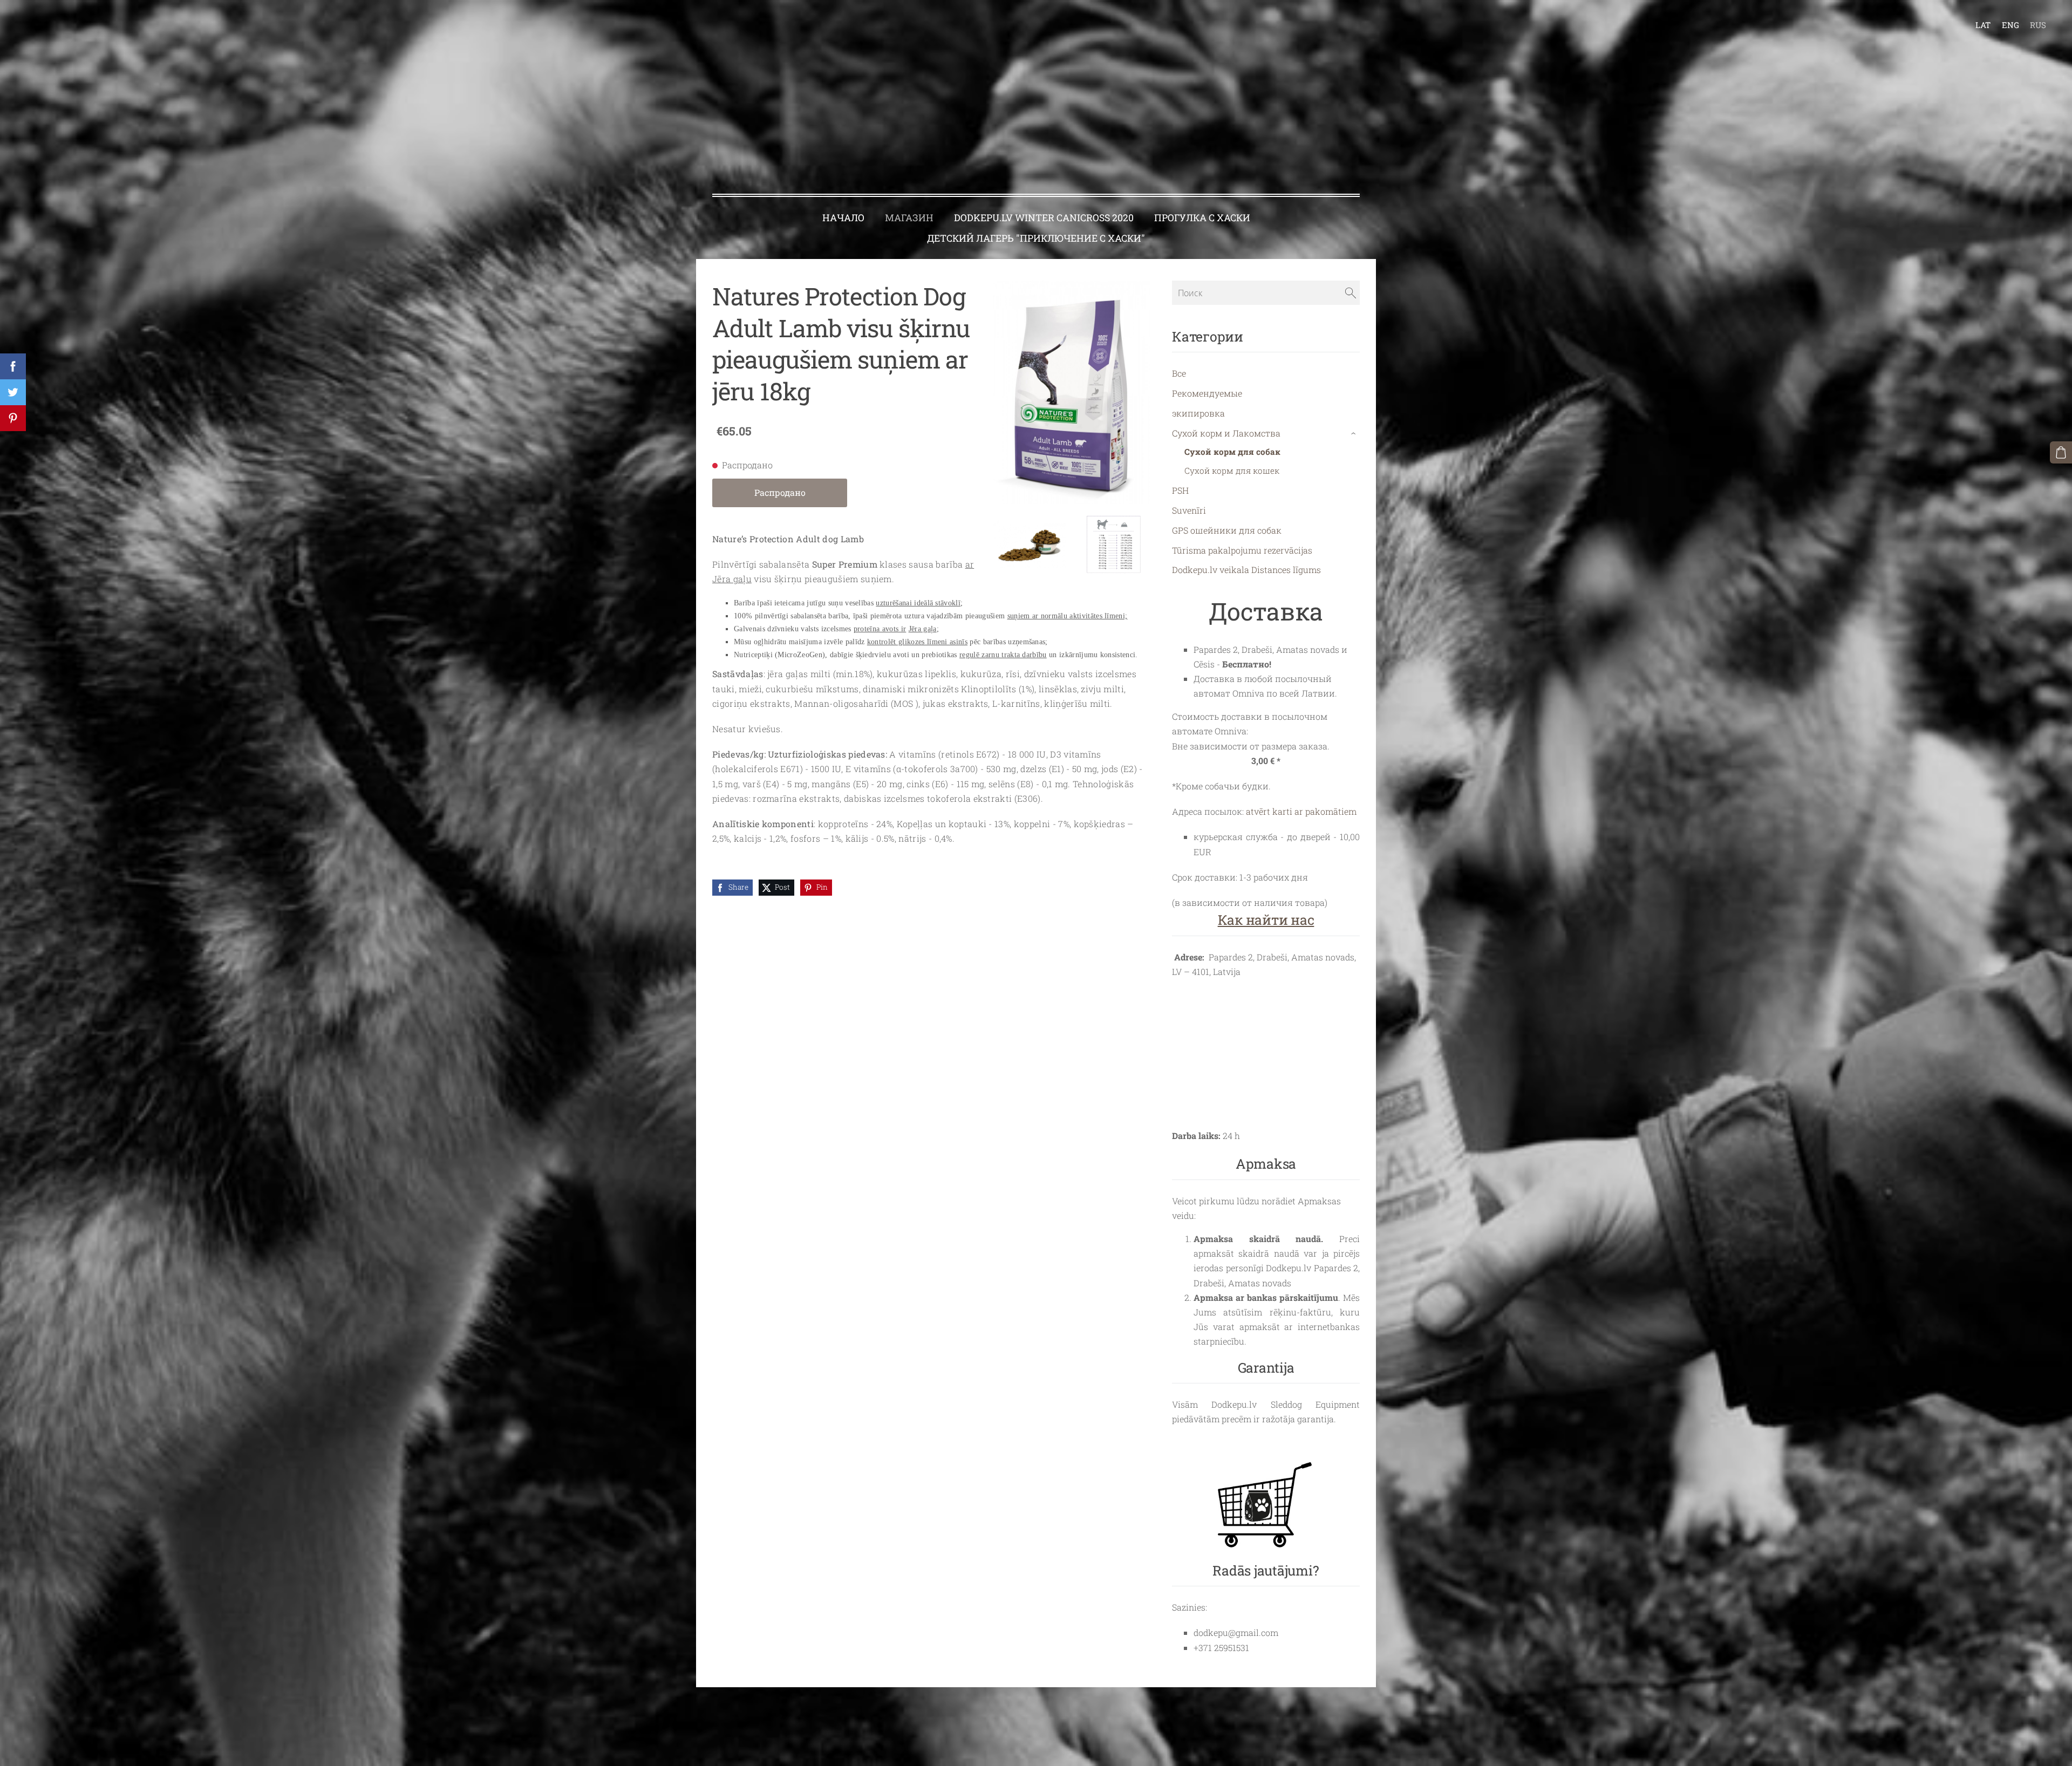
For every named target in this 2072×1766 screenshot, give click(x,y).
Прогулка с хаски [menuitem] (1202, 218)
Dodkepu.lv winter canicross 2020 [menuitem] (1044, 218)
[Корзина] (2061, 452)
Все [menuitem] (1179, 373)
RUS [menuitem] (2038, 25)
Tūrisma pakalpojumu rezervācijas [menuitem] (1242, 550)
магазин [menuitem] (909, 218)
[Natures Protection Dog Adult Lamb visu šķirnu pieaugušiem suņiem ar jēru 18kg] (1030, 544)
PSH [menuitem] (1180, 490)
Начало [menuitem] (843, 218)
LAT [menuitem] (1983, 25)
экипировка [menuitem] (1198, 413)
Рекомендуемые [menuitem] (1207, 393)
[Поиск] (1351, 292)
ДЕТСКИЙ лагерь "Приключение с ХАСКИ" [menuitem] (1036, 238)
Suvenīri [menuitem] (1189, 510)
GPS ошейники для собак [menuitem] (1227, 530)
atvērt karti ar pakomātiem (1301, 811)
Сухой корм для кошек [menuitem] (1232, 471)
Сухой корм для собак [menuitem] (1232, 452)
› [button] (1355, 433)
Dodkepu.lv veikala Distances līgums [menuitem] (1246, 570)
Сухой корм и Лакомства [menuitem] (1226, 433)
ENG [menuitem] (2010, 25)
